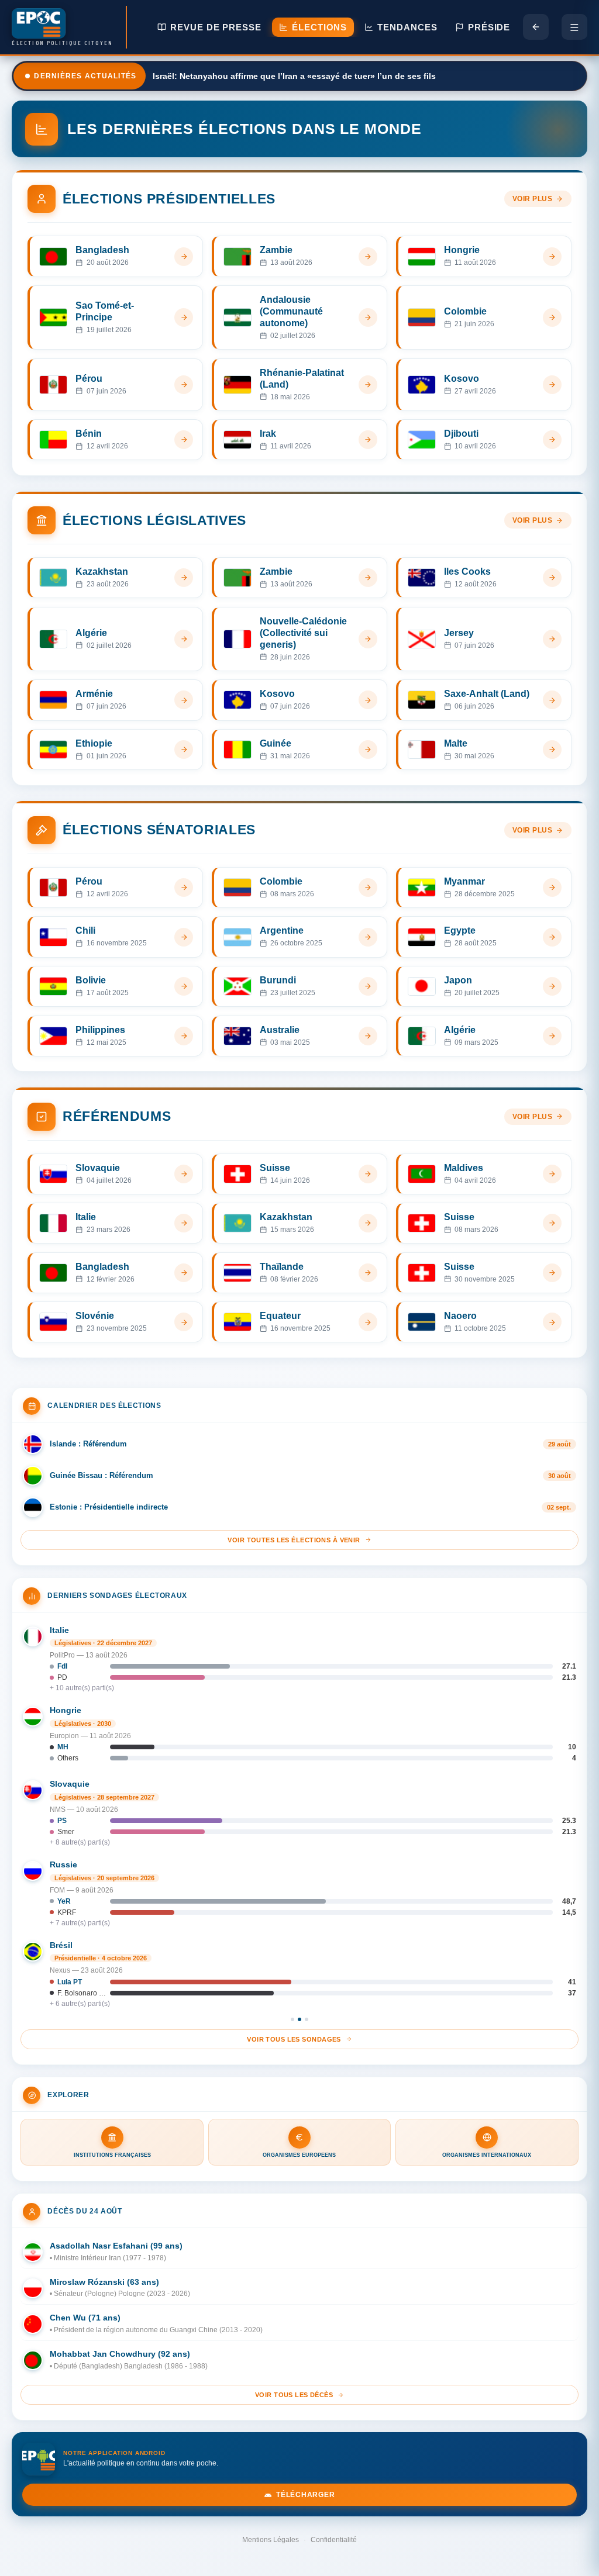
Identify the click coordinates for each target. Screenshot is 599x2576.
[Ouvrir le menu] (574, 27)
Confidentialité (334, 2540)
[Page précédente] (536, 27)
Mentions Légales (271, 2540)
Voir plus (533, 199)
